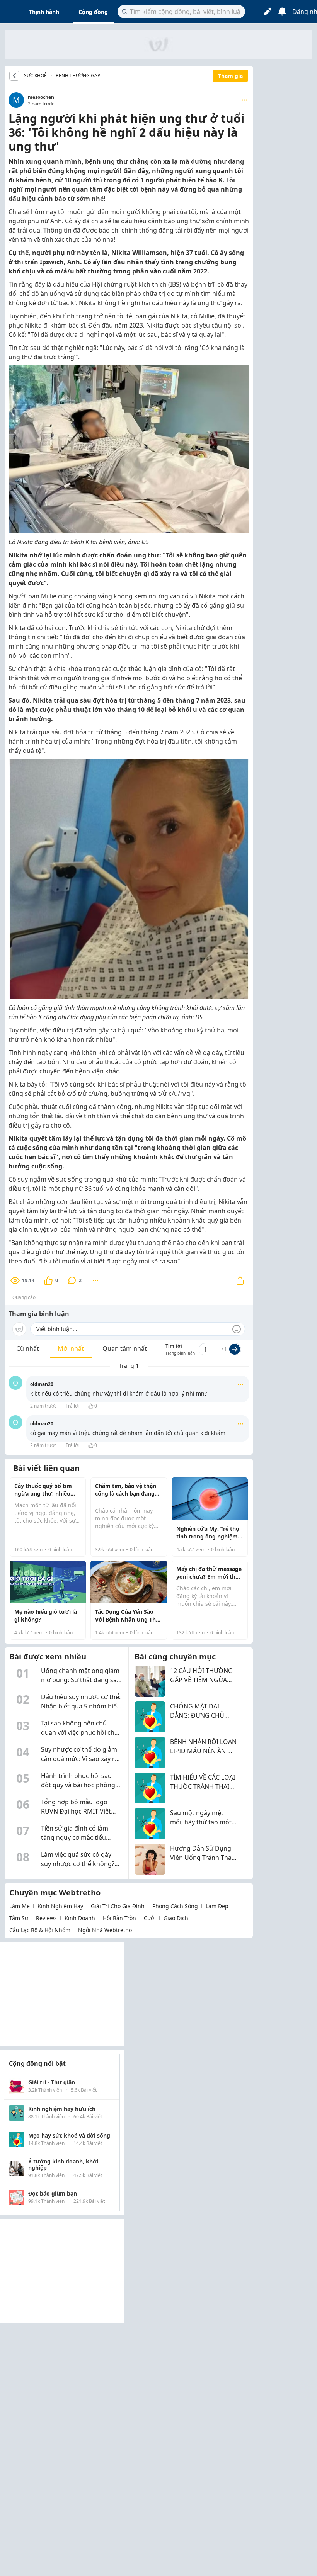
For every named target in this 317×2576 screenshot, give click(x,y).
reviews (46, 1918)
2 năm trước (43, 1406)
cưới (150, 1918)
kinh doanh (80, 1918)
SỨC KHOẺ (35, 76)
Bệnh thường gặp (78, 76)
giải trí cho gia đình (118, 1906)
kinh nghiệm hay (60, 1906)
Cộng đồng (93, 12)
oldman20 (42, 1384)
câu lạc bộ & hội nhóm (40, 1930)
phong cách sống (175, 1906)
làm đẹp (217, 1906)
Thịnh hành (44, 12)
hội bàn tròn (119, 1918)
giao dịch (176, 1918)
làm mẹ (20, 1906)
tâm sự (19, 1918)
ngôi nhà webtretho (105, 1930)
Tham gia (230, 76)
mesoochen (41, 97)
